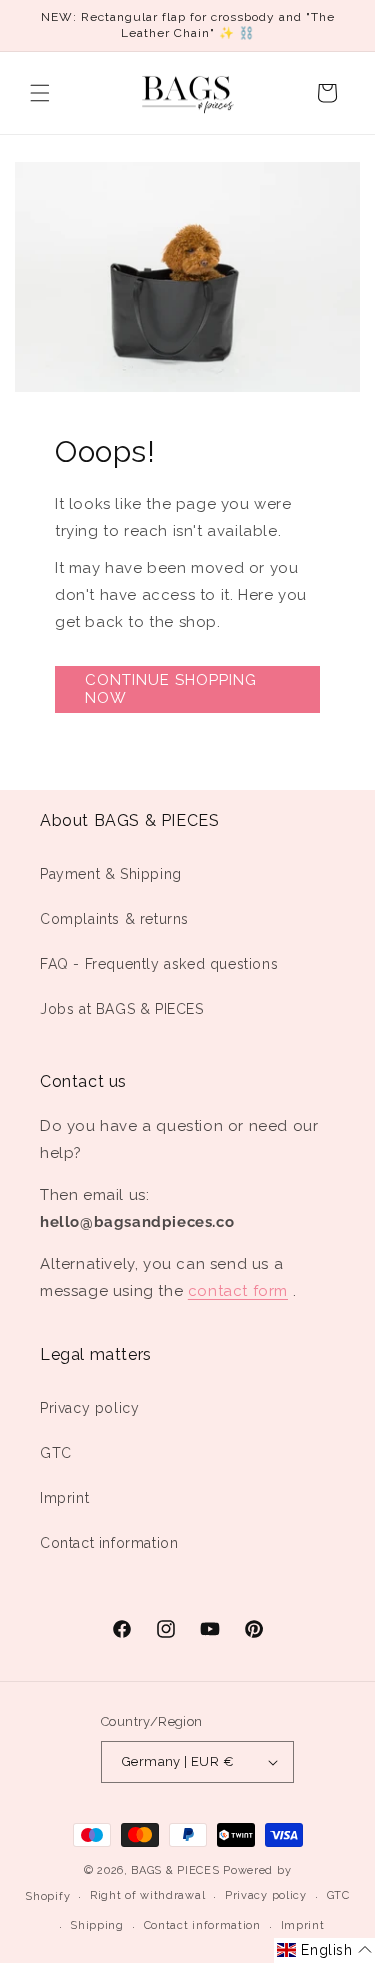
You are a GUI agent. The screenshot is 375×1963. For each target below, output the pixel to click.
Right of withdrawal (147, 1895)
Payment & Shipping (111, 874)
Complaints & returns (114, 919)
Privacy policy (89, 1408)
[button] (40, 93)
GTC (56, 1453)
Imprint (64, 1498)
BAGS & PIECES (175, 1870)
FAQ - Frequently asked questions (159, 964)
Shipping (97, 1925)
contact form (238, 1291)
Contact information (109, 1543)
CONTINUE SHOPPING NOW (171, 689)
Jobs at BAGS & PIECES (122, 1009)
